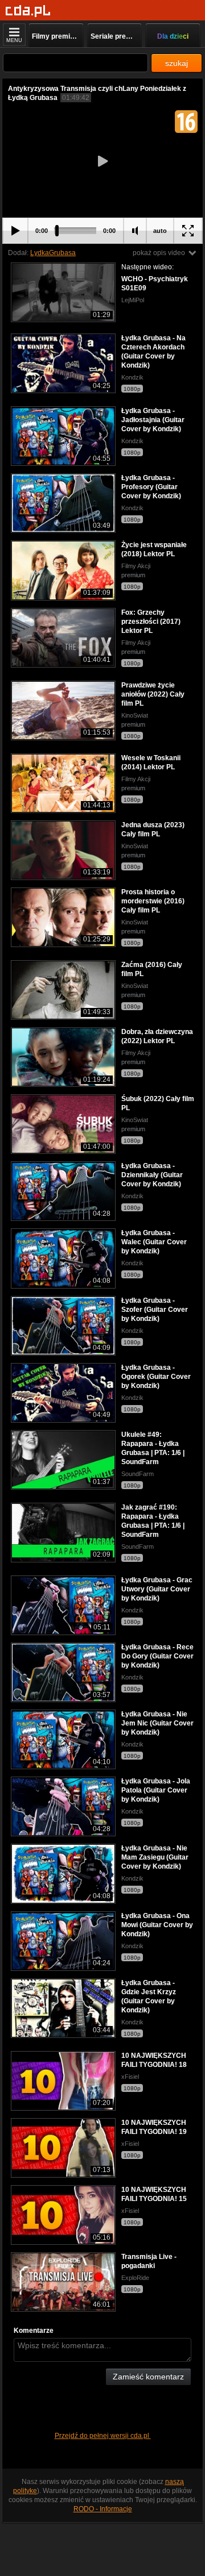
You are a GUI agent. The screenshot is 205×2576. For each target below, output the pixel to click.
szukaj (177, 63)
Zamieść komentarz (148, 2377)
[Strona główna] (28, 11)
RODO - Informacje (103, 2509)
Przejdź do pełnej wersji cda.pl (103, 2436)
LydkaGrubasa (53, 253)
